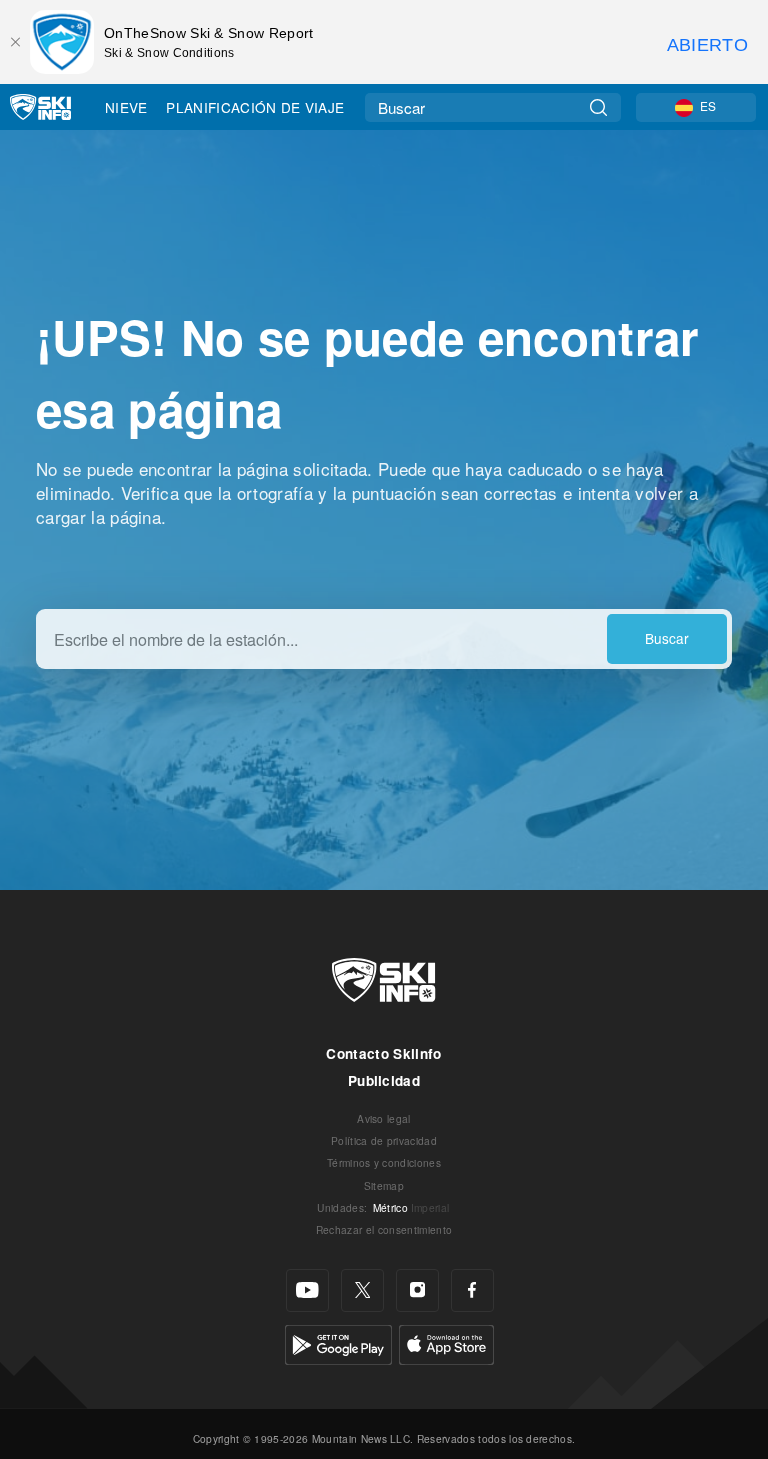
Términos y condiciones (384, 1162)
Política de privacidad (384, 1140)
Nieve (126, 107)
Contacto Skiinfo (383, 1053)
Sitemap (384, 1185)
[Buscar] (598, 107)
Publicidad (384, 1080)
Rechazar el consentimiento (384, 1229)
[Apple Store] (446, 1342)
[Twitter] (362, 1290)
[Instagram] (417, 1290)
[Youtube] (307, 1290)
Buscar (667, 638)
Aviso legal (384, 1118)
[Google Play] (338, 1342)
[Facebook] (472, 1290)
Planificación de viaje (255, 107)
